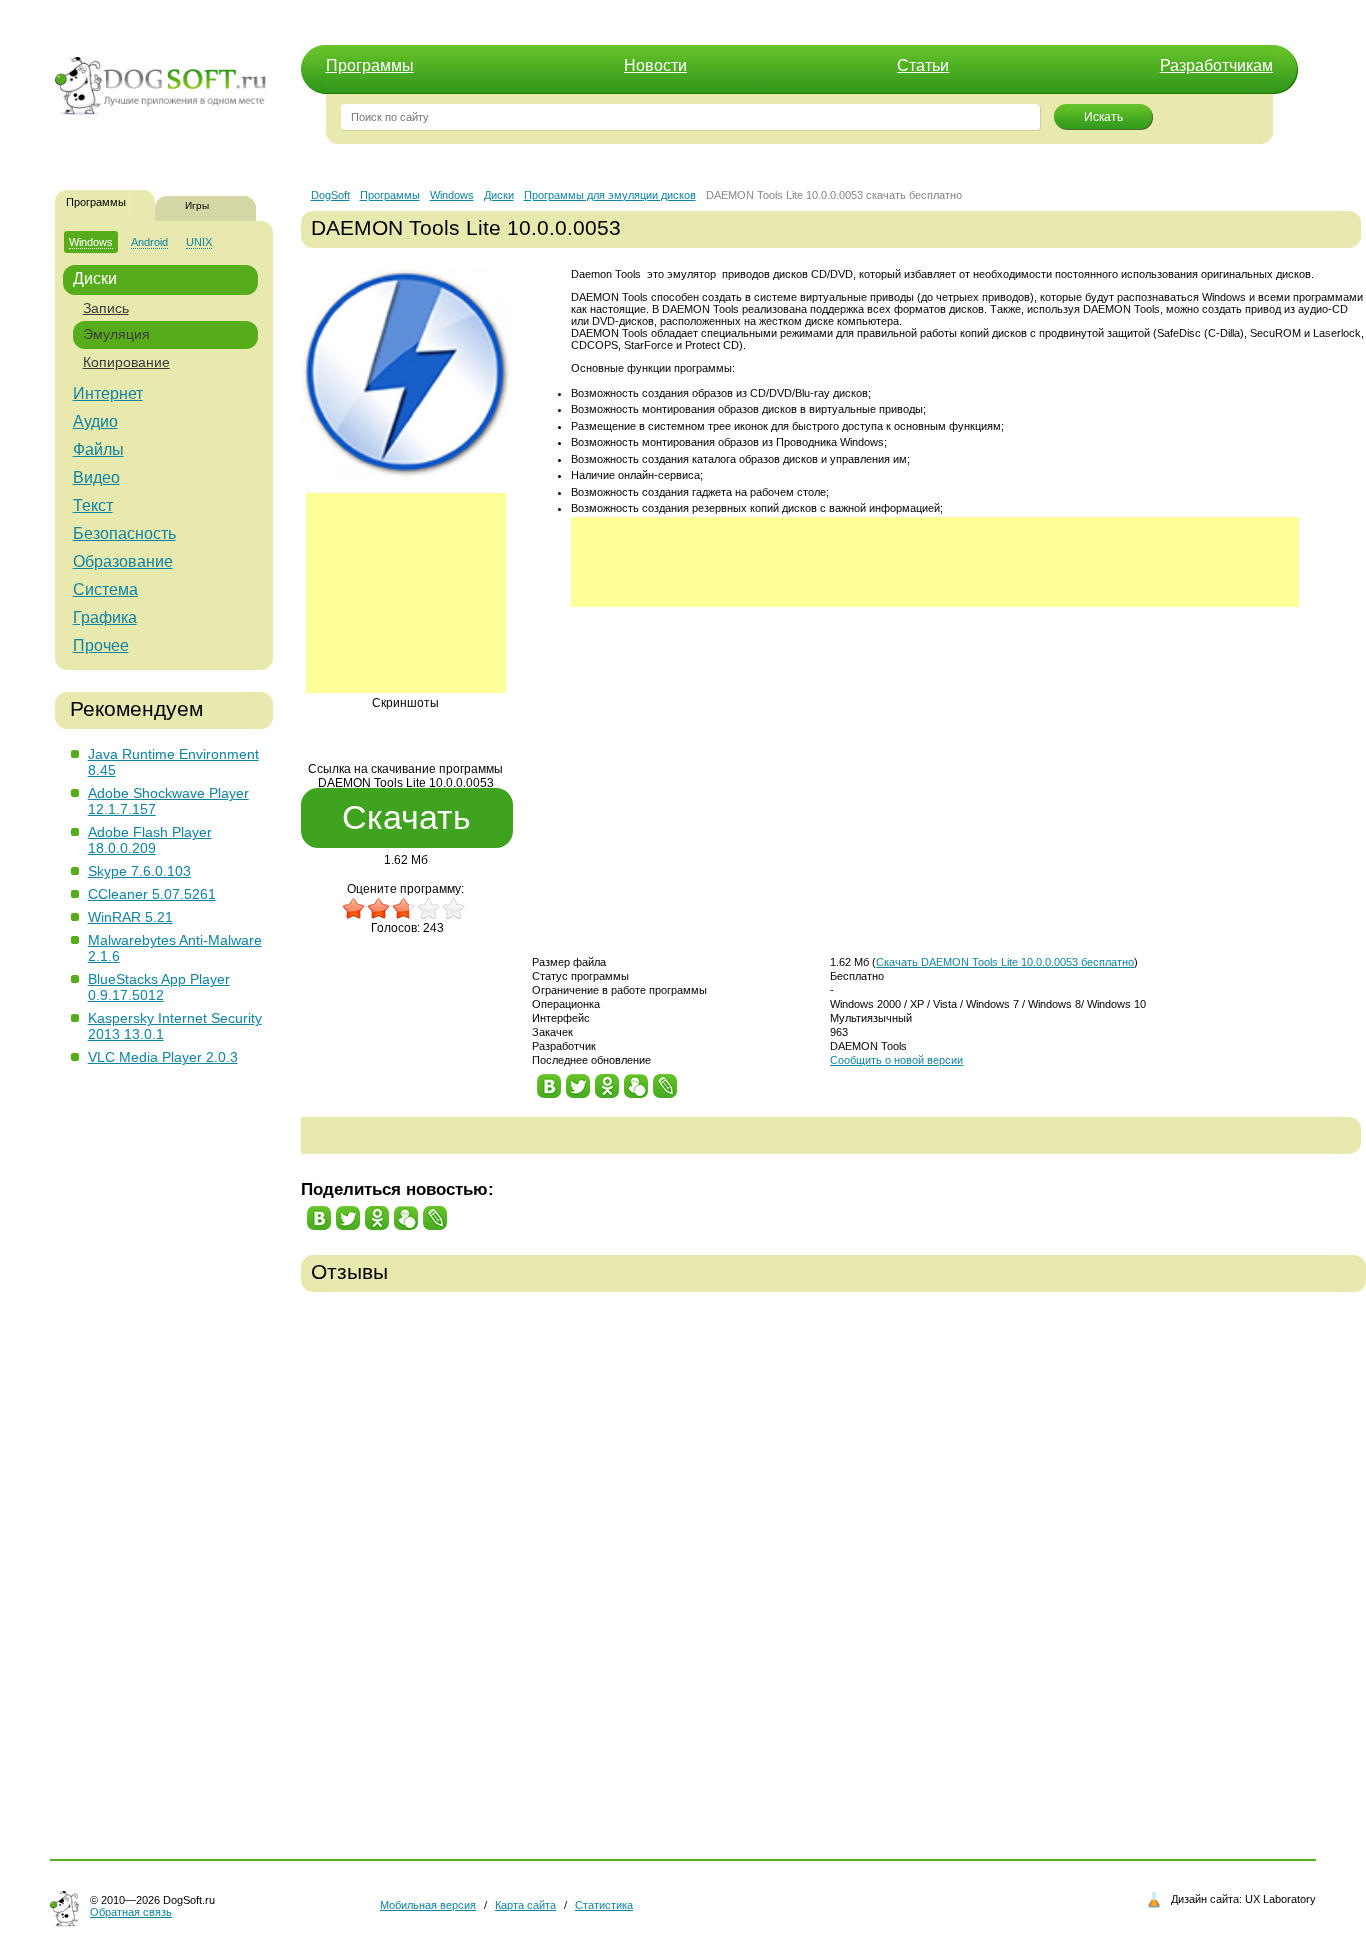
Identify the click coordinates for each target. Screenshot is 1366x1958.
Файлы (98, 449)
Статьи (923, 65)
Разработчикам (1216, 65)
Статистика (604, 1905)
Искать (1103, 117)
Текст (93, 505)
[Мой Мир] (636, 1081)
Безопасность (124, 533)
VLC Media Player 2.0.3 (163, 1057)
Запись (106, 308)
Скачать (406, 817)
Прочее (101, 645)
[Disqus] (833, 1562)
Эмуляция (116, 334)
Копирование (126, 362)
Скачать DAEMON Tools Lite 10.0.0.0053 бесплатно (1005, 962)
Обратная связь (131, 1912)
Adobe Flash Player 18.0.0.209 (150, 840)
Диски (95, 278)
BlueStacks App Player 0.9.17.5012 (159, 987)
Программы (370, 65)
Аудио (95, 421)
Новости (655, 65)
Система (105, 589)
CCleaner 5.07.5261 (152, 894)
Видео (96, 477)
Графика (105, 617)
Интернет (108, 393)
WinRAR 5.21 (130, 917)
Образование (123, 561)
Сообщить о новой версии (896, 1060)
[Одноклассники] (607, 1081)
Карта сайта (525, 1905)
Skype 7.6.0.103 (139, 871)
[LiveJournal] (665, 1081)
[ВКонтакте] (549, 1081)
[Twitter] (578, 1081)
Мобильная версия (428, 1905)
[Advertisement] (406, 593)
